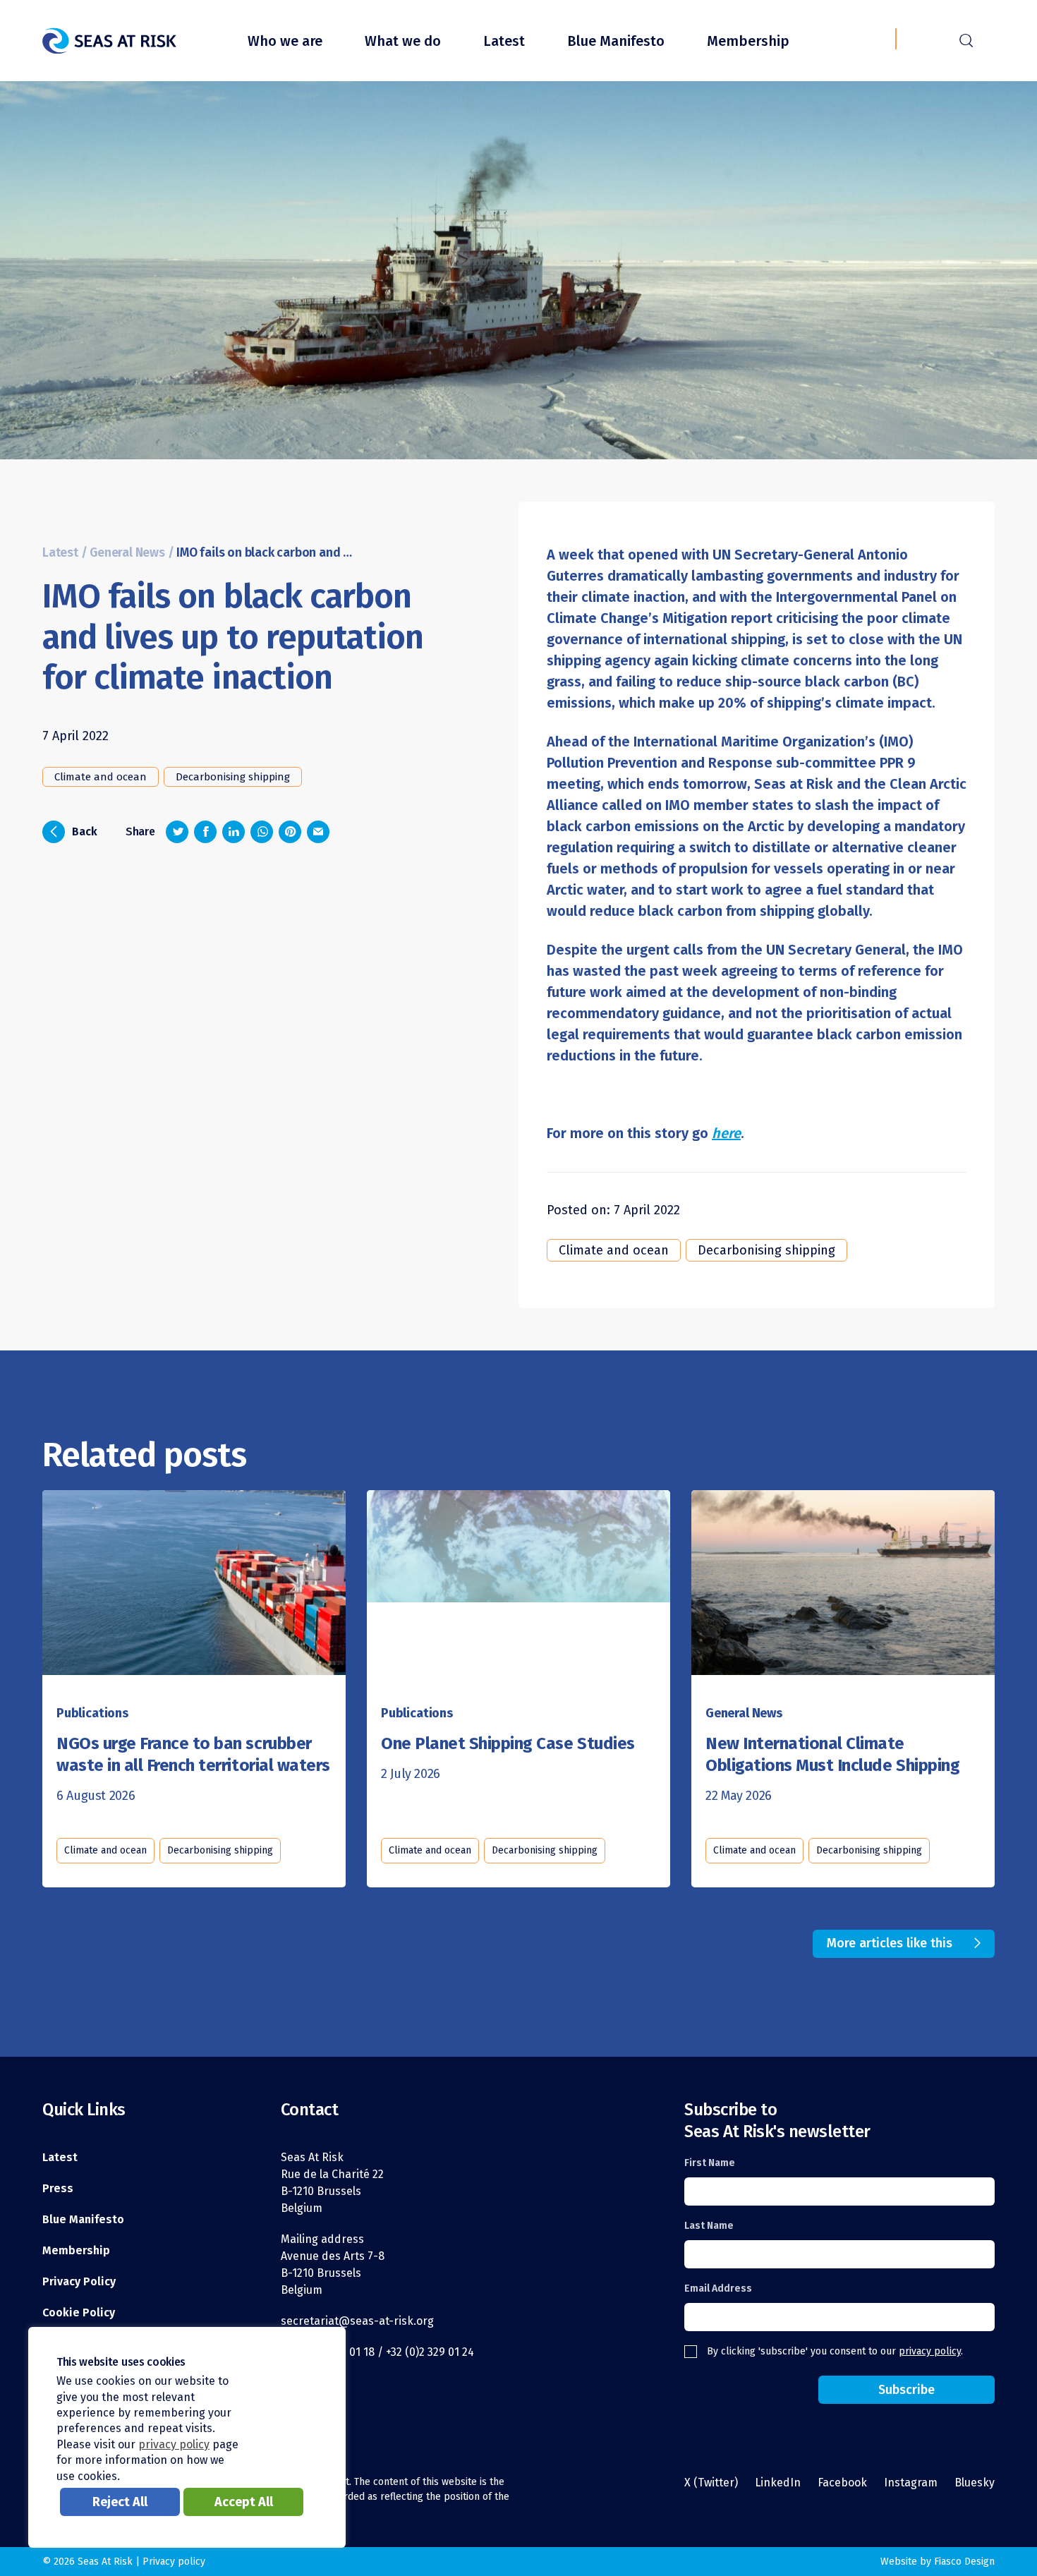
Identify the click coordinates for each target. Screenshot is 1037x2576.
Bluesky (975, 2483)
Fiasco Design (964, 2562)
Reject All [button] (120, 2502)
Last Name (709, 2226)
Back (74, 830)
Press (58, 2188)
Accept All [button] (244, 2502)
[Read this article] (194, 1577)
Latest (504, 41)
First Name (710, 2163)
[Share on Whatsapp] (262, 832)
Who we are (285, 41)
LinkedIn (778, 2483)
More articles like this (890, 1943)
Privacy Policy (79, 2281)
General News (127, 553)
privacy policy (930, 2351)
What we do (403, 41)
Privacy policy (174, 2562)
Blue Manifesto (616, 41)
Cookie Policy (79, 2312)
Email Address (718, 2288)
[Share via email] (318, 832)
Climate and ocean (101, 777)
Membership (748, 41)
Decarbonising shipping (233, 777)
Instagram (911, 2483)
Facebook (842, 2483)
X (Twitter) (711, 2483)
